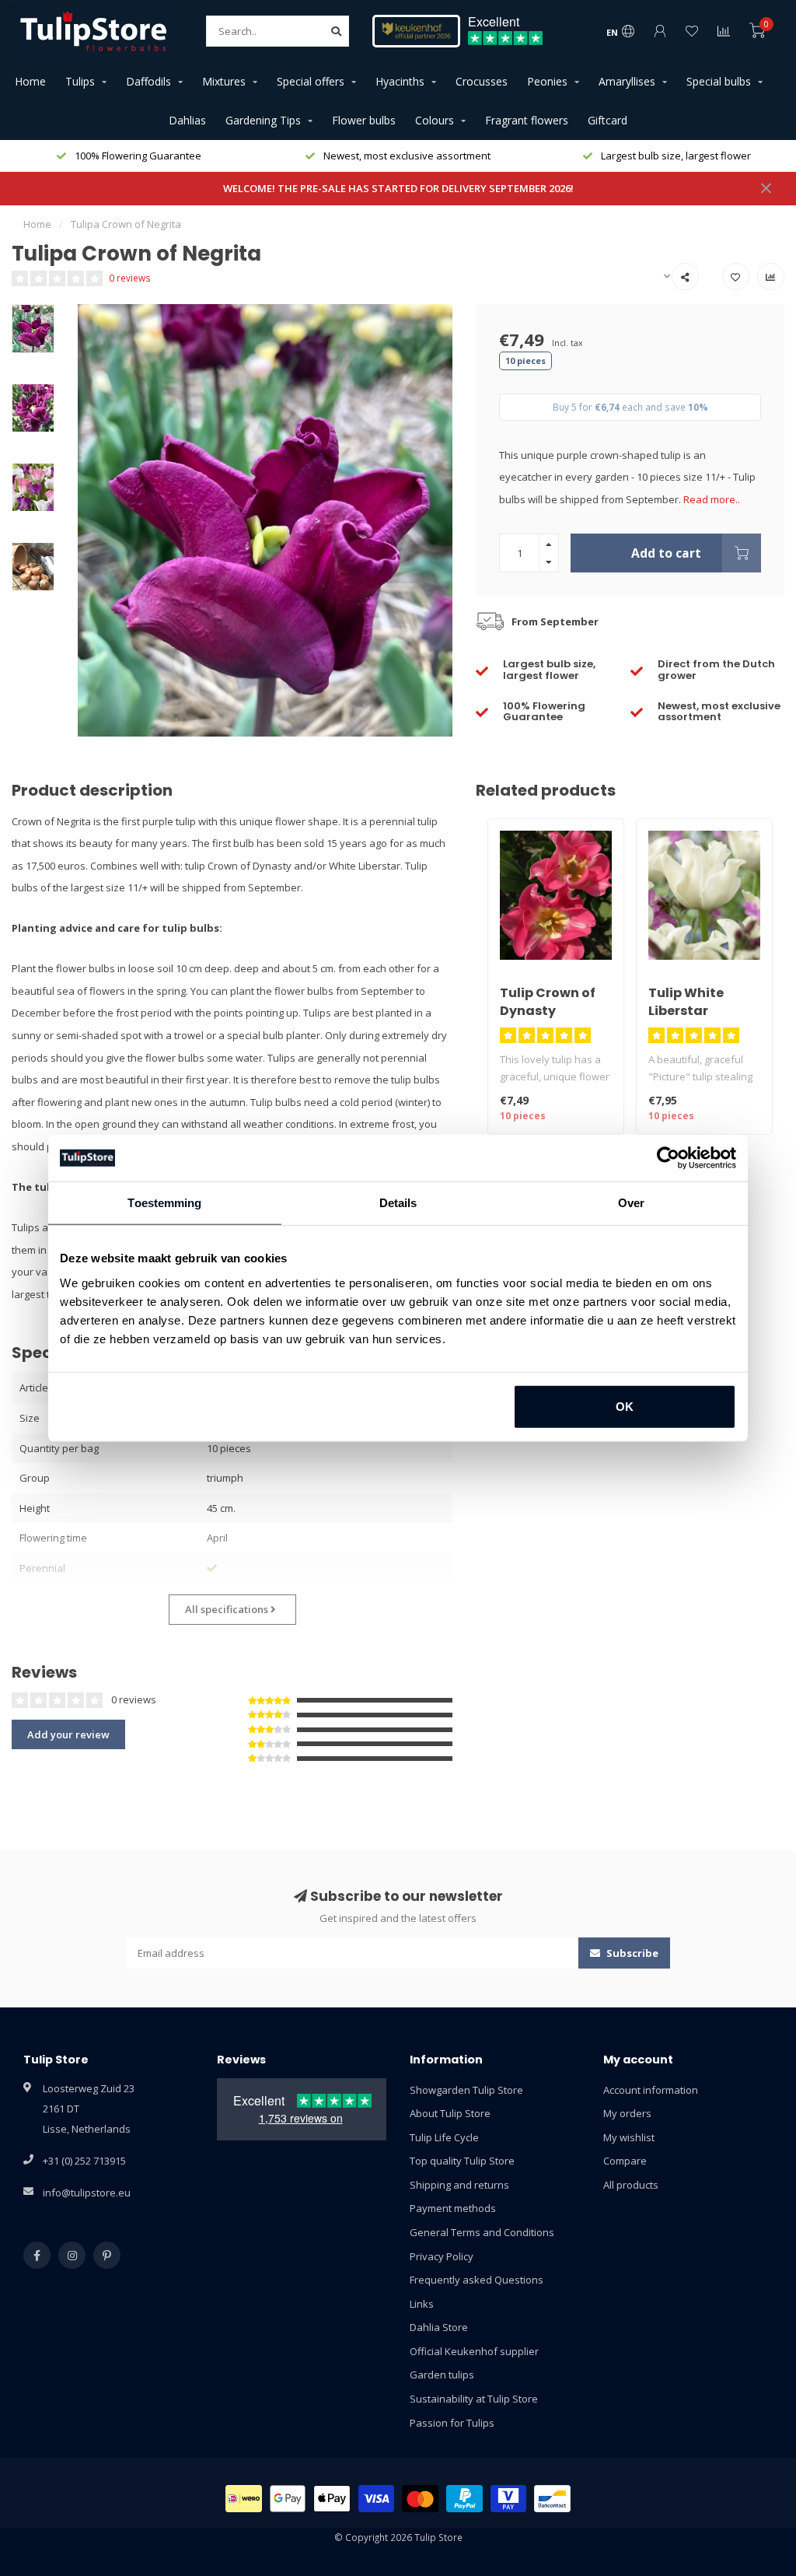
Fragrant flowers (527, 120)
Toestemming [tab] (164, 1203)
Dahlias (187, 120)
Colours (435, 120)
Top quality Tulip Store (462, 2161)
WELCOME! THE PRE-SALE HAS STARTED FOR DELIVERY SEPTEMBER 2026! (398, 188)
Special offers (311, 81)
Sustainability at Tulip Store (474, 2399)
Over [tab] (631, 1203)
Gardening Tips (263, 120)
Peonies (547, 81)
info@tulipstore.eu (87, 2193)
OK (625, 1406)
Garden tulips (442, 2375)
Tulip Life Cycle (444, 2137)
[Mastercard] (420, 2499)
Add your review (68, 1734)
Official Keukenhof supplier (474, 2351)
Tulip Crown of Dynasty (548, 1002)
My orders (627, 2113)
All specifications (228, 1609)
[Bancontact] (552, 2499)
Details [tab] (398, 1203)
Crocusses (482, 81)
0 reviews (130, 278)
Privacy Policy (442, 2256)
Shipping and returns (459, 2185)
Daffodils (148, 81)
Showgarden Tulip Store (466, 2090)
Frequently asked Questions (477, 2280)
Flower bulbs (364, 120)
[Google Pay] (288, 2499)
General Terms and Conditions (482, 2232)
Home (30, 81)
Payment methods (453, 2208)
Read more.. (712, 499)
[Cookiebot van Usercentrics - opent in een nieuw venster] (668, 1158)
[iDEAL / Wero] (244, 2499)
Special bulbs (719, 81)
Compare (625, 2161)
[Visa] (377, 2499)
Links (422, 2304)
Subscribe (631, 1953)
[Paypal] (464, 2499)
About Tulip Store (450, 2113)
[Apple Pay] (332, 2499)
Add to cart (666, 553)
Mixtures (224, 81)
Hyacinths (400, 81)
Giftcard (607, 120)
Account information (651, 2090)
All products (631, 2185)
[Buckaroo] (509, 2499)
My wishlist (629, 2137)
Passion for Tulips (452, 2423)
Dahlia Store (439, 2327)
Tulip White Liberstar (686, 1002)
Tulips (80, 81)
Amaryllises (627, 81)
